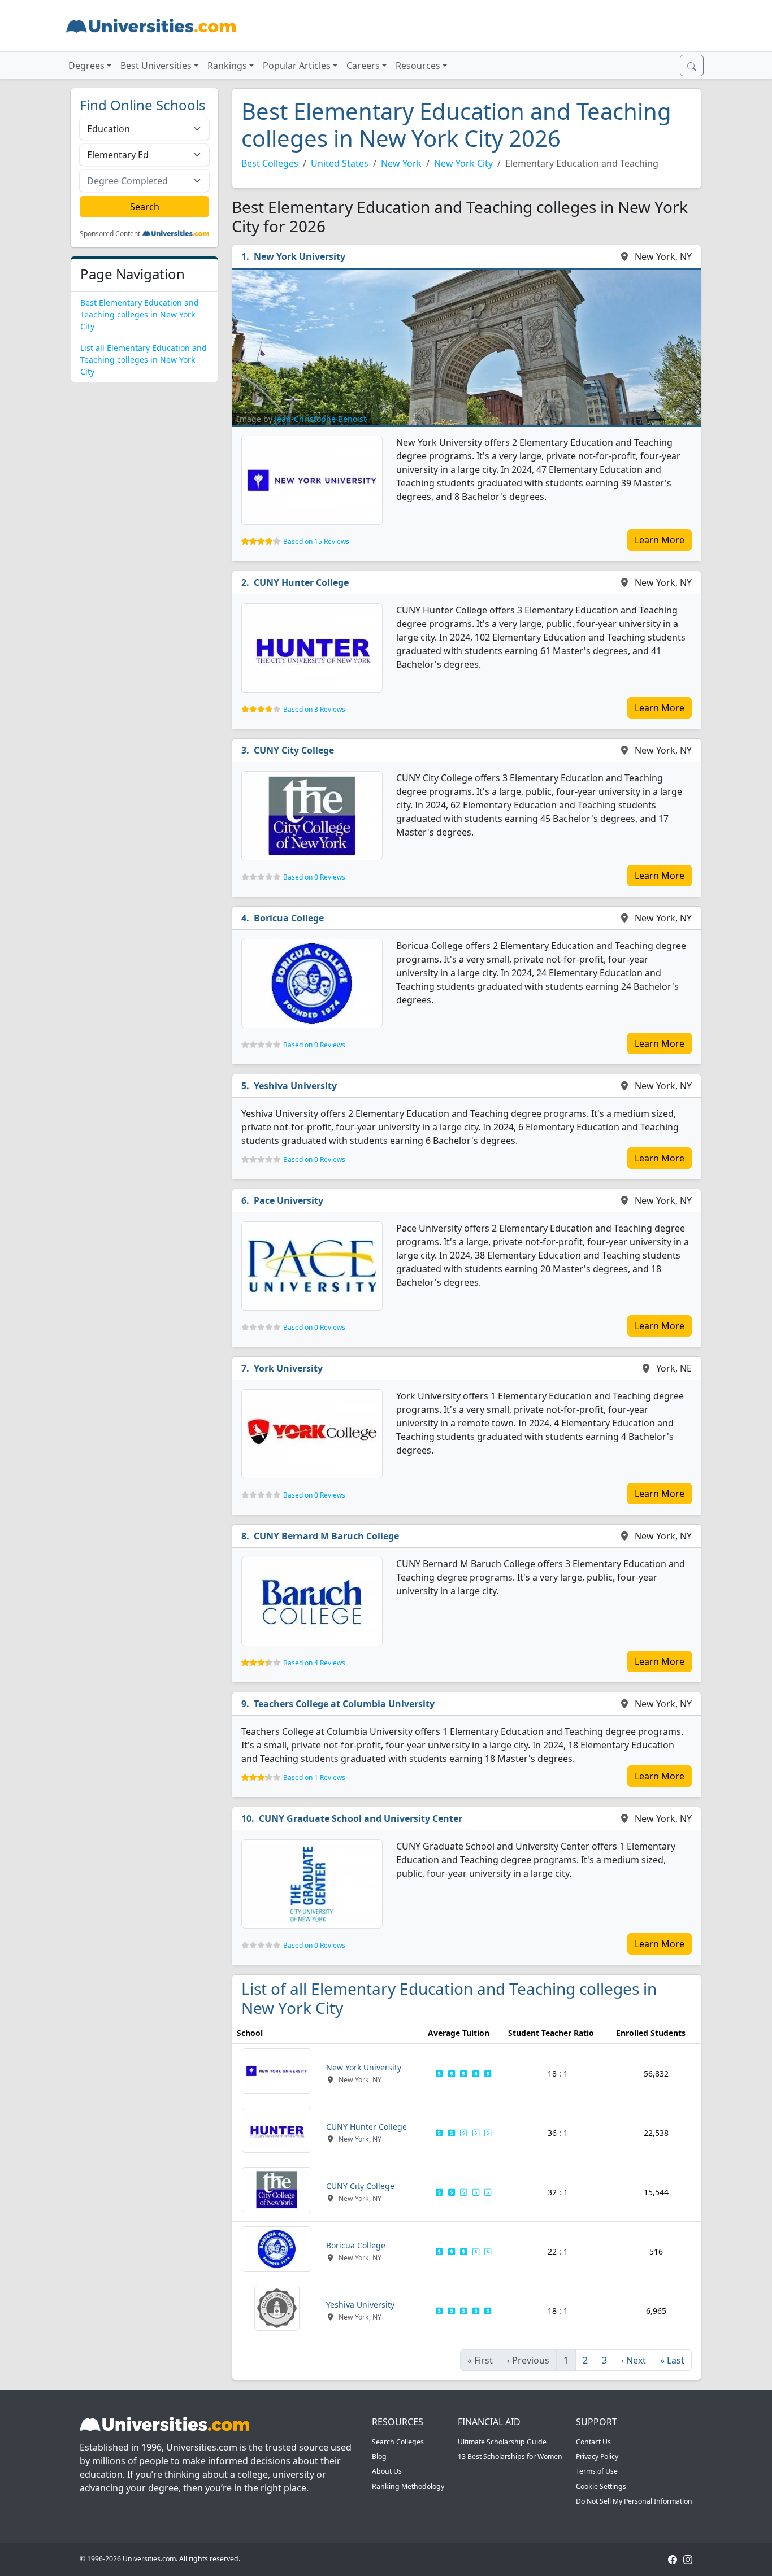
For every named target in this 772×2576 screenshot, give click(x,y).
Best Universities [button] (156, 66)
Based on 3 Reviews (314, 709)
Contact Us (593, 2442)
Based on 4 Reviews (314, 1663)
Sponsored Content (110, 234)
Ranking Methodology (408, 2486)
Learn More (660, 540)
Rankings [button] (227, 66)
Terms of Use (597, 2471)
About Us (387, 2471)
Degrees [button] (86, 66)
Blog (379, 2457)
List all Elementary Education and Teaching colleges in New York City (144, 360)
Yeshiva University (295, 1086)
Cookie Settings (601, 2486)
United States (340, 163)
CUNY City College (294, 750)
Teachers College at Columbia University (344, 1704)
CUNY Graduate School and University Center (361, 1818)
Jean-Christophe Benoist (320, 419)
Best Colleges (270, 163)
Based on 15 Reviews (316, 541)
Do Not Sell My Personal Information (634, 2501)
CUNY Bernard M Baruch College (326, 1536)
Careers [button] (363, 66)
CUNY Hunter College (301, 582)
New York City (463, 163)
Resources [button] (418, 66)
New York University (300, 256)
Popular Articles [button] (297, 66)
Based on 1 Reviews (314, 1777)
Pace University (289, 1200)
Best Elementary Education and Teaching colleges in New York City (140, 314)
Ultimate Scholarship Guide (502, 2442)
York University (288, 1368)
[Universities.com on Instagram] (688, 2559)
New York (401, 163)
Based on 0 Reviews (314, 877)
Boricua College (289, 918)
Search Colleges (398, 2442)
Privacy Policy (597, 2457)
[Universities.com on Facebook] (673, 2559)
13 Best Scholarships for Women (510, 2457)
